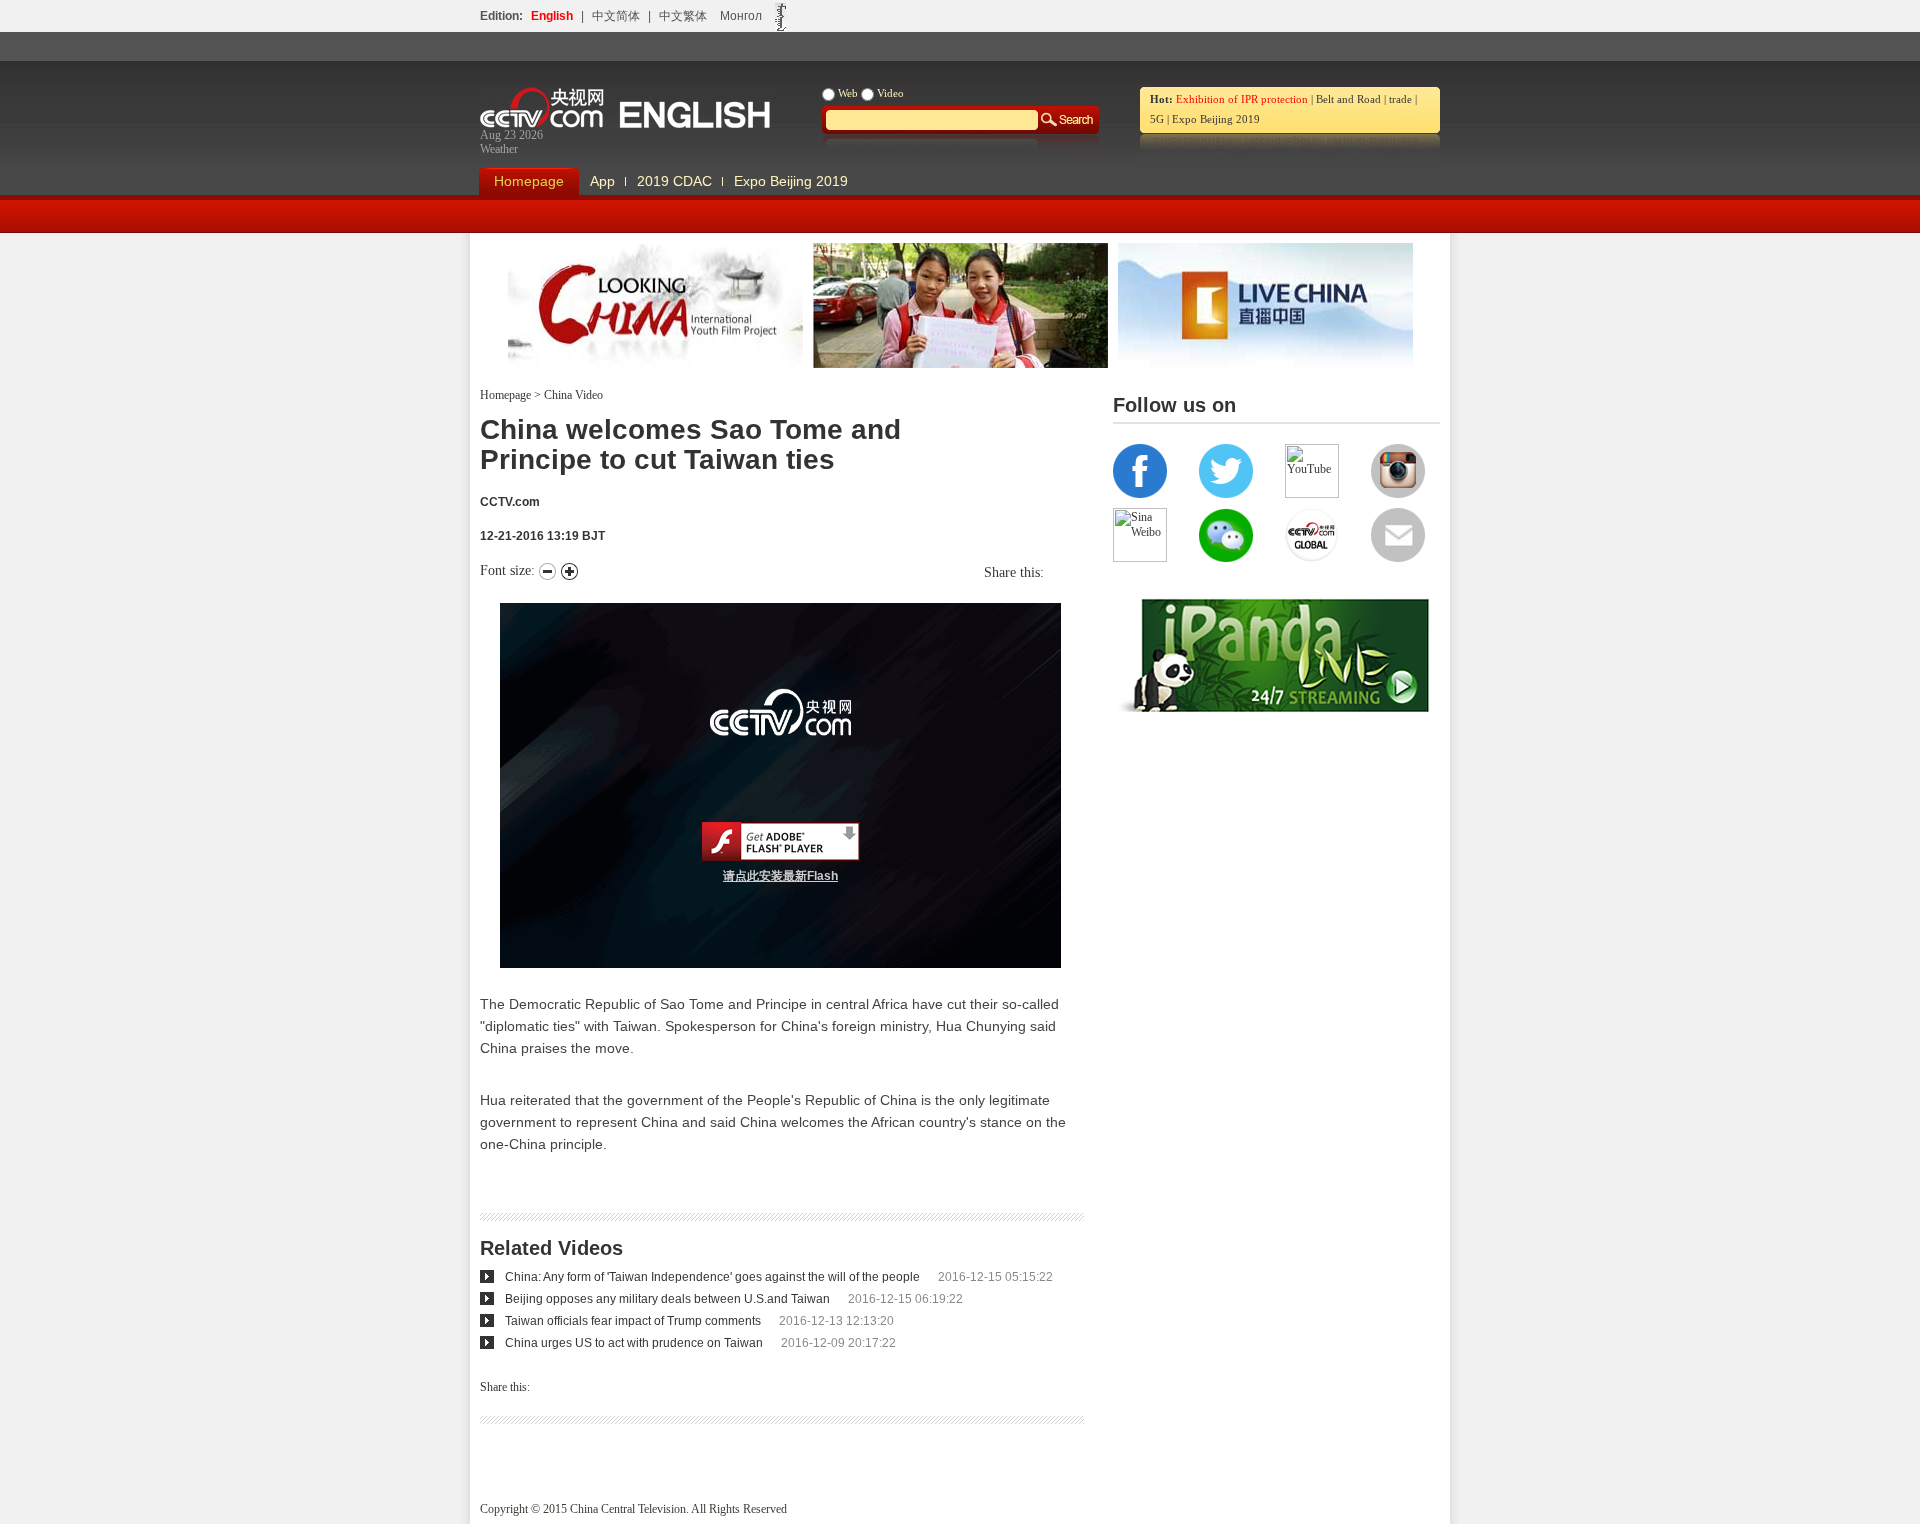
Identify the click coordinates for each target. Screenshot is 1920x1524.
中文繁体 (683, 16)
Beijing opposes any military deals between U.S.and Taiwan (667, 1299)
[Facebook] (1059, 572)
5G (1157, 119)
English (552, 16)
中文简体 (616, 16)
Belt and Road (1348, 99)
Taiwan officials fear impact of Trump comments (633, 1321)
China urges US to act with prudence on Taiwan (634, 1343)
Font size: (509, 570)
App (602, 181)
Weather (499, 149)
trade (1400, 99)
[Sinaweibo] (1069, 572)
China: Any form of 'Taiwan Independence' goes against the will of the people (712, 1277)
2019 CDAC (674, 181)
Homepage (529, 181)
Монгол (741, 16)
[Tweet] (1049, 572)
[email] (1079, 572)
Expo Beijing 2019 (1216, 119)
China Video (572, 395)
